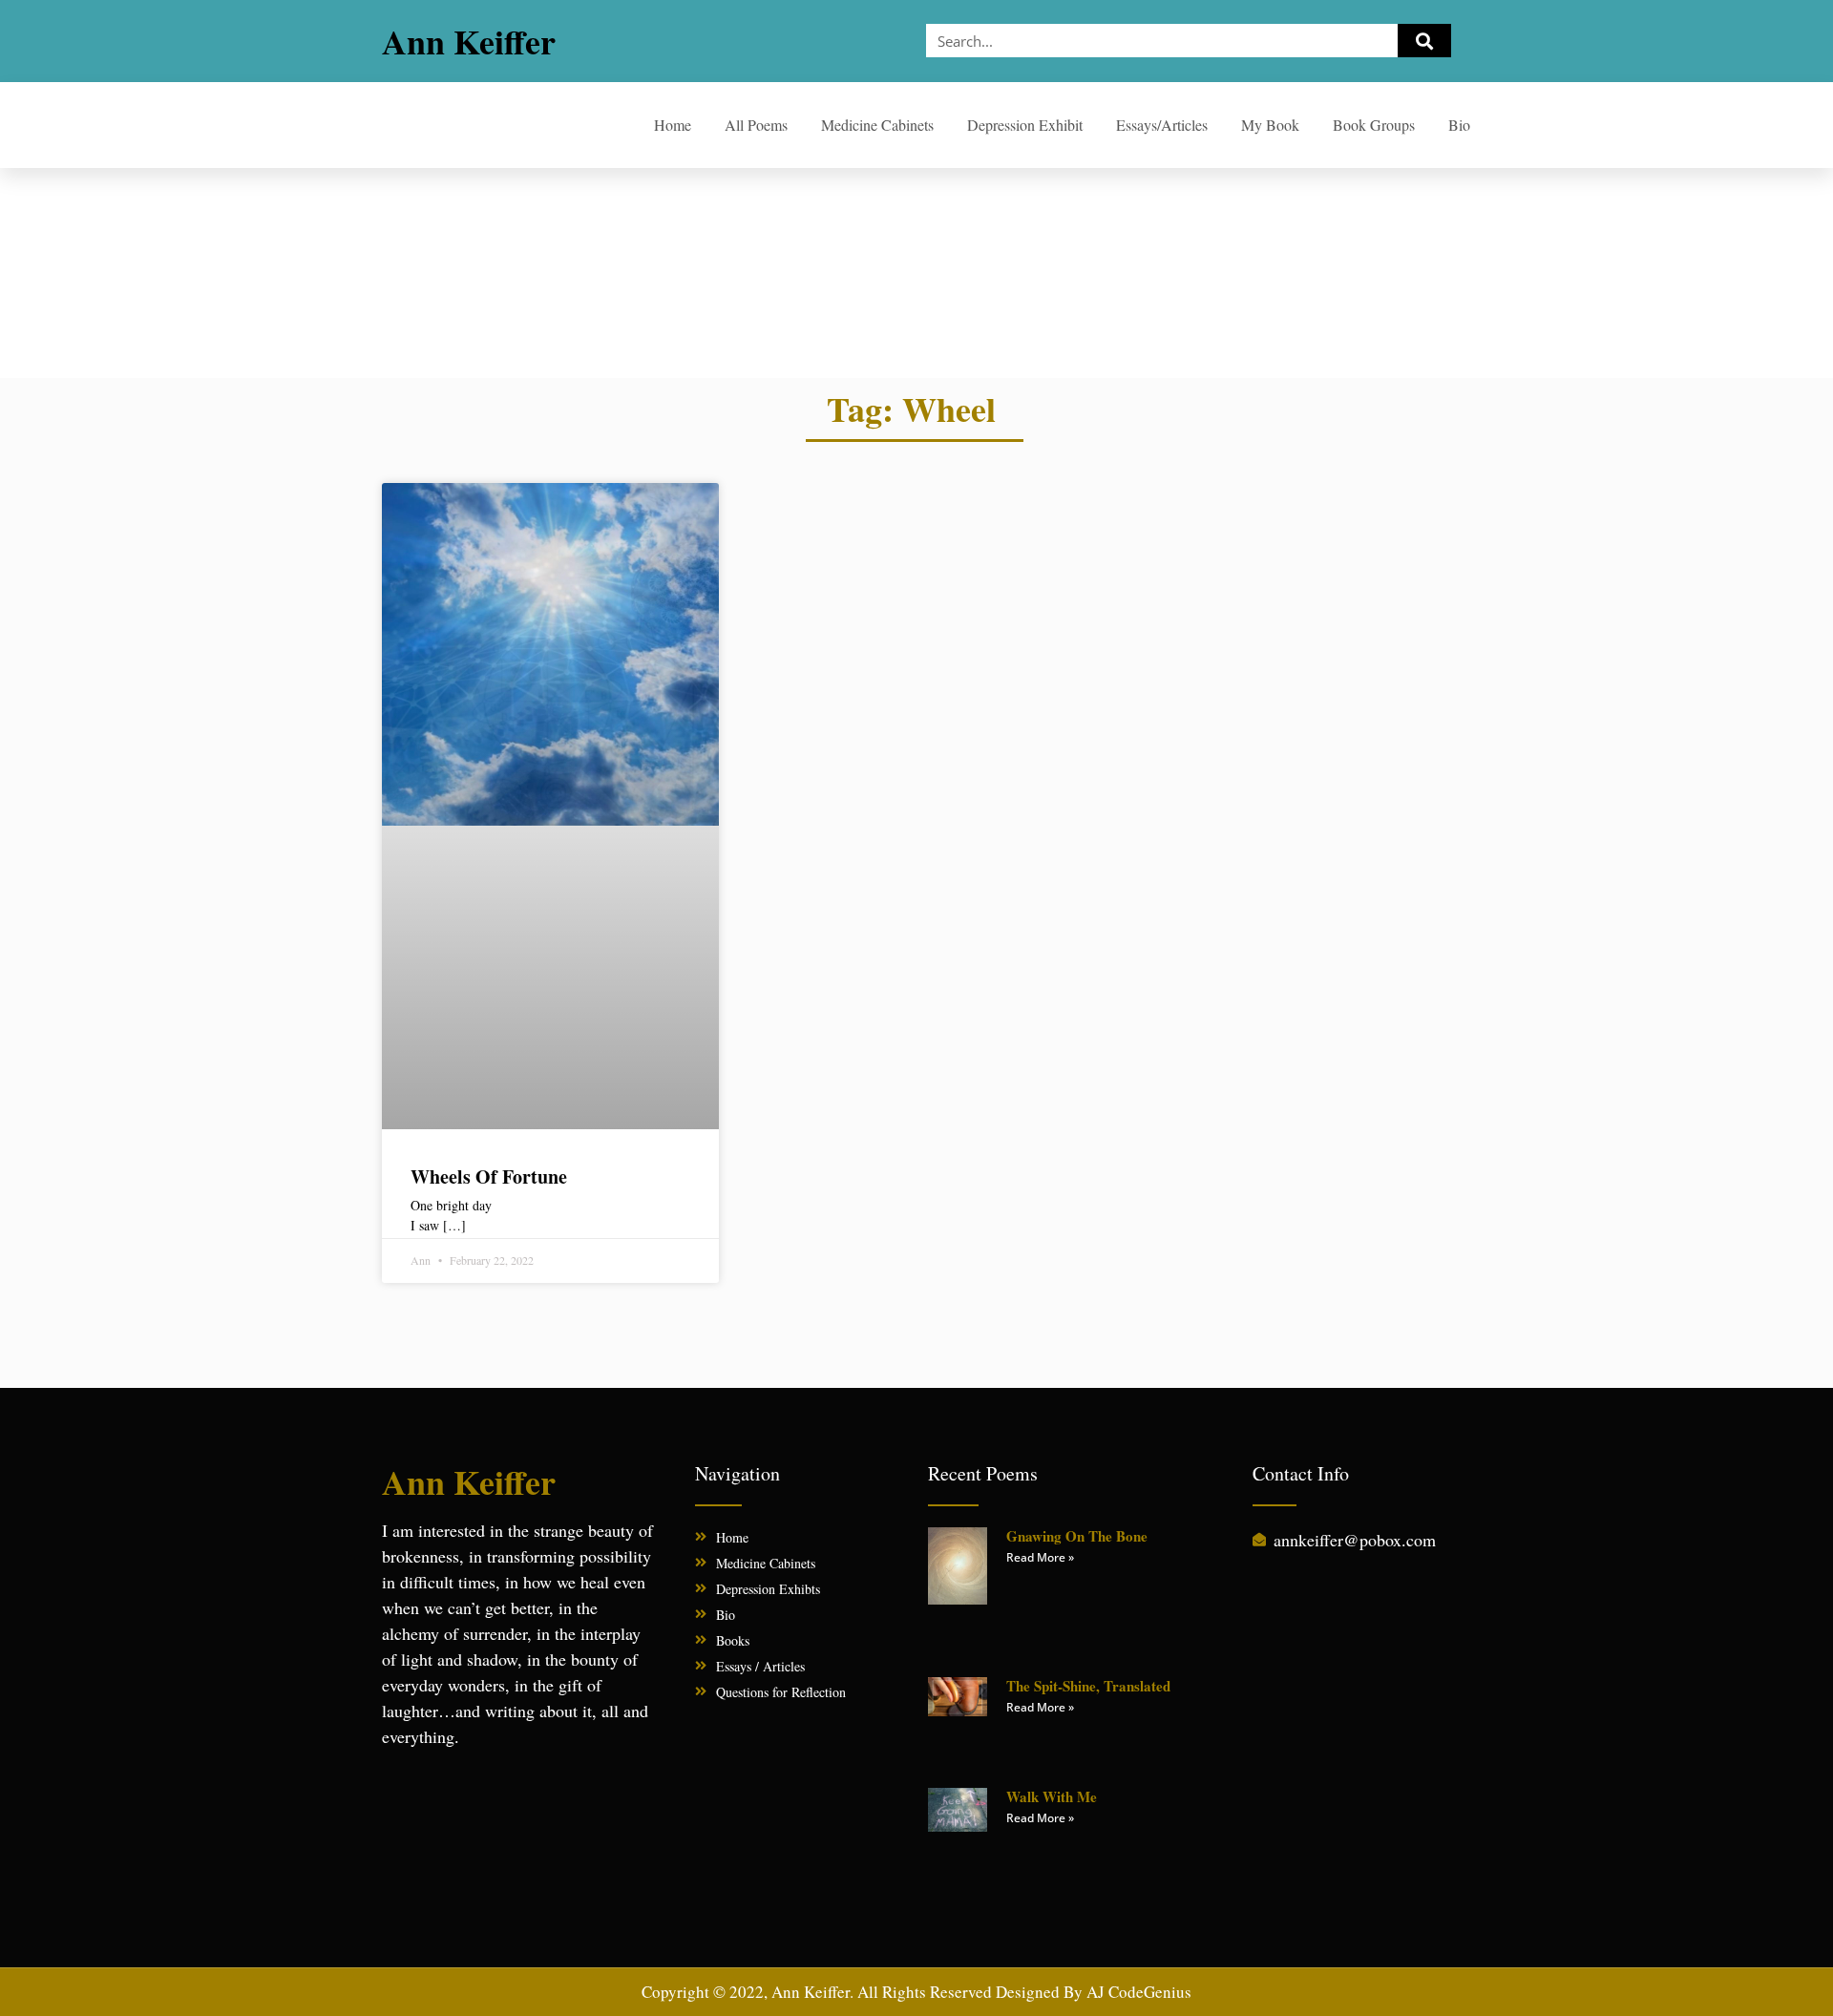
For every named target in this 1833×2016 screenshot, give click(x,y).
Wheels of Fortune (489, 1176)
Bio (1459, 125)
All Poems (756, 125)
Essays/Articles (1162, 125)
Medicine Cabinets (877, 125)
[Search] (1424, 41)
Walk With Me (1052, 1796)
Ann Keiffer (469, 41)
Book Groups (1374, 125)
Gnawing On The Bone (1077, 1536)
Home (673, 125)
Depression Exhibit (1025, 125)
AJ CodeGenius (1139, 1992)
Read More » (1040, 1557)
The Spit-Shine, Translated (1088, 1686)
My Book (1270, 125)
